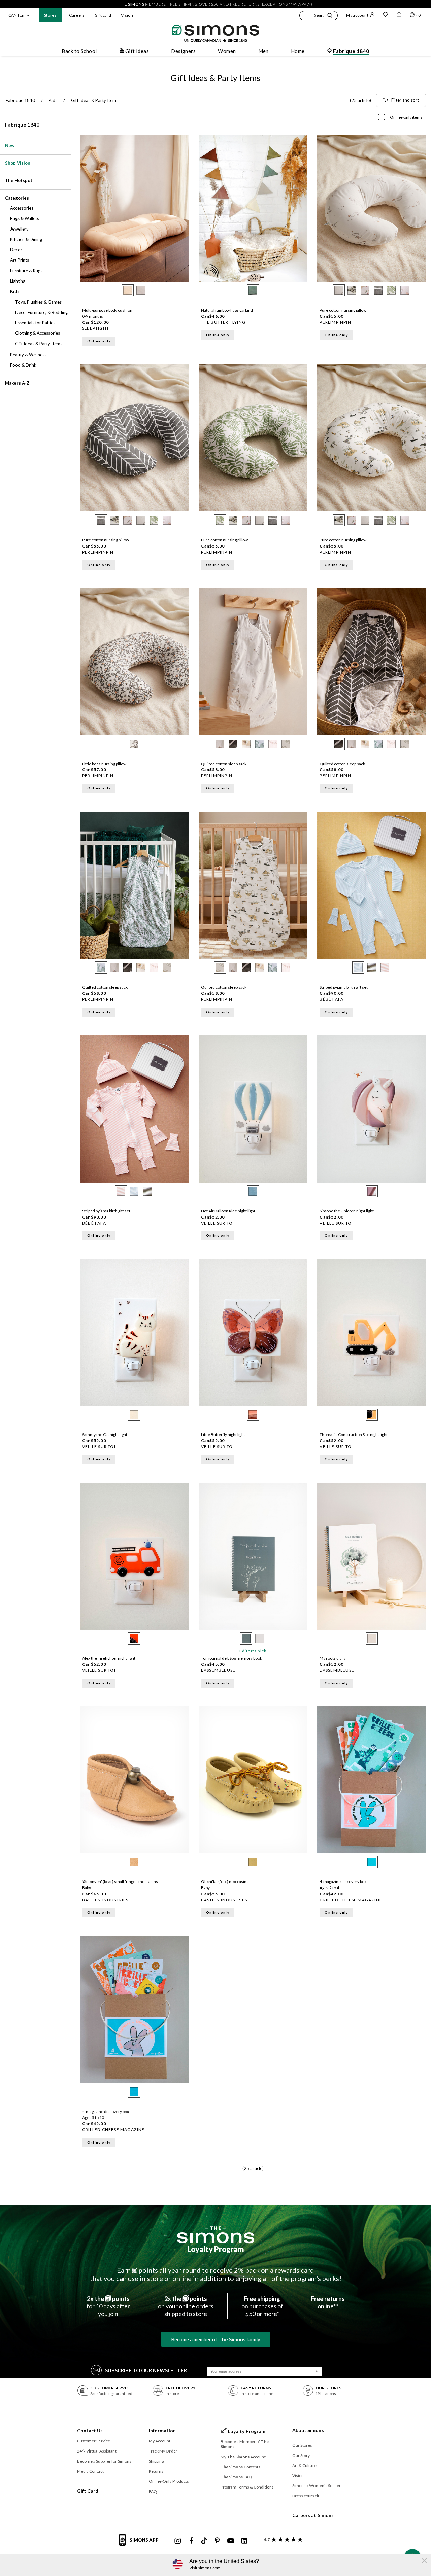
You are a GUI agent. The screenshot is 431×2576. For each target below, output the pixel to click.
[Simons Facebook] (191, 2541)
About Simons (308, 2430)
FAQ (153, 2491)
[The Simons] (216, 2235)
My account (357, 15)
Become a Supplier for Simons (104, 2461)
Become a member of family (216, 2339)
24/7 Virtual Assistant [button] (97, 2451)
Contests (241, 2467)
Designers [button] (183, 51)
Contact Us (90, 2430)
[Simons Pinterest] (217, 2541)
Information (162, 2430)
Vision (127, 15)
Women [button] (227, 51)
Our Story (301, 2455)
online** (328, 2302)
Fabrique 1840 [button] (351, 51)
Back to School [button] (79, 51)
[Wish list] (386, 15)
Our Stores (302, 2445)
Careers (77, 15)
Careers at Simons (313, 2515)
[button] (319, 16)
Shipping (156, 2461)
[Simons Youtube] (231, 2541)
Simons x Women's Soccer (317, 2486)
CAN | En (16, 15)
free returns (245, 4)
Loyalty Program (216, 2249)
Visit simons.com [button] (205, 2568)
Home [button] (298, 51)
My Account (160, 2441)
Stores (50, 15)
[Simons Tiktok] (204, 2541)
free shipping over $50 (193, 4)
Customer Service (94, 2441)
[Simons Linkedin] (244, 2541)
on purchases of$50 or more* (262, 2306)
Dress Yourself (306, 2496)
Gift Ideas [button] (137, 51)
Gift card (103, 15)
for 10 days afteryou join (108, 2306)
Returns (156, 2471)
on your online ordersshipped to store (186, 2306)
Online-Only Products (169, 2481)
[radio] (128, 290)
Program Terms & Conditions (247, 2487)
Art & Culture (304, 2465)
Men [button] (263, 51)
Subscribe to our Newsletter (146, 2370)
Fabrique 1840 (22, 125)
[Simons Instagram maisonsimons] (178, 2541)
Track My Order (163, 2451)
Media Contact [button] (90, 2471)
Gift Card (88, 2491)
